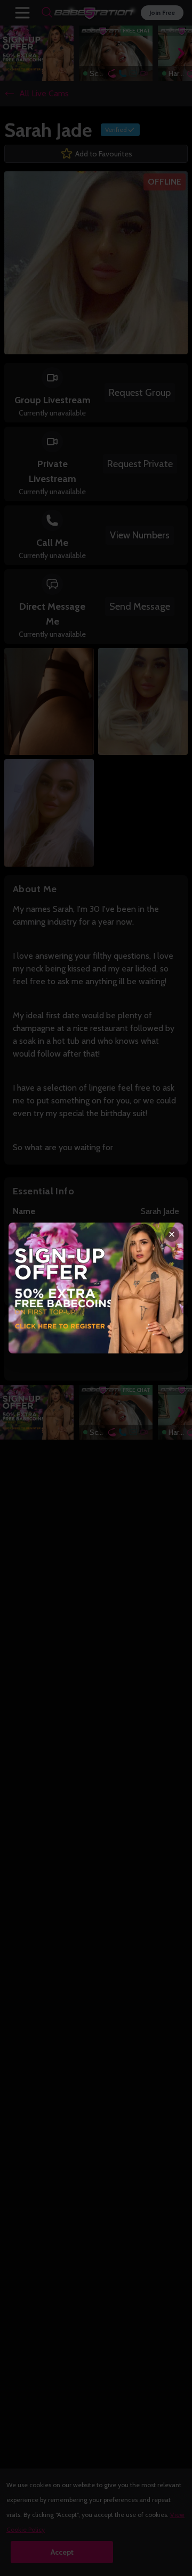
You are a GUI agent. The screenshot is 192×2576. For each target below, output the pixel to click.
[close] (172, 1234)
